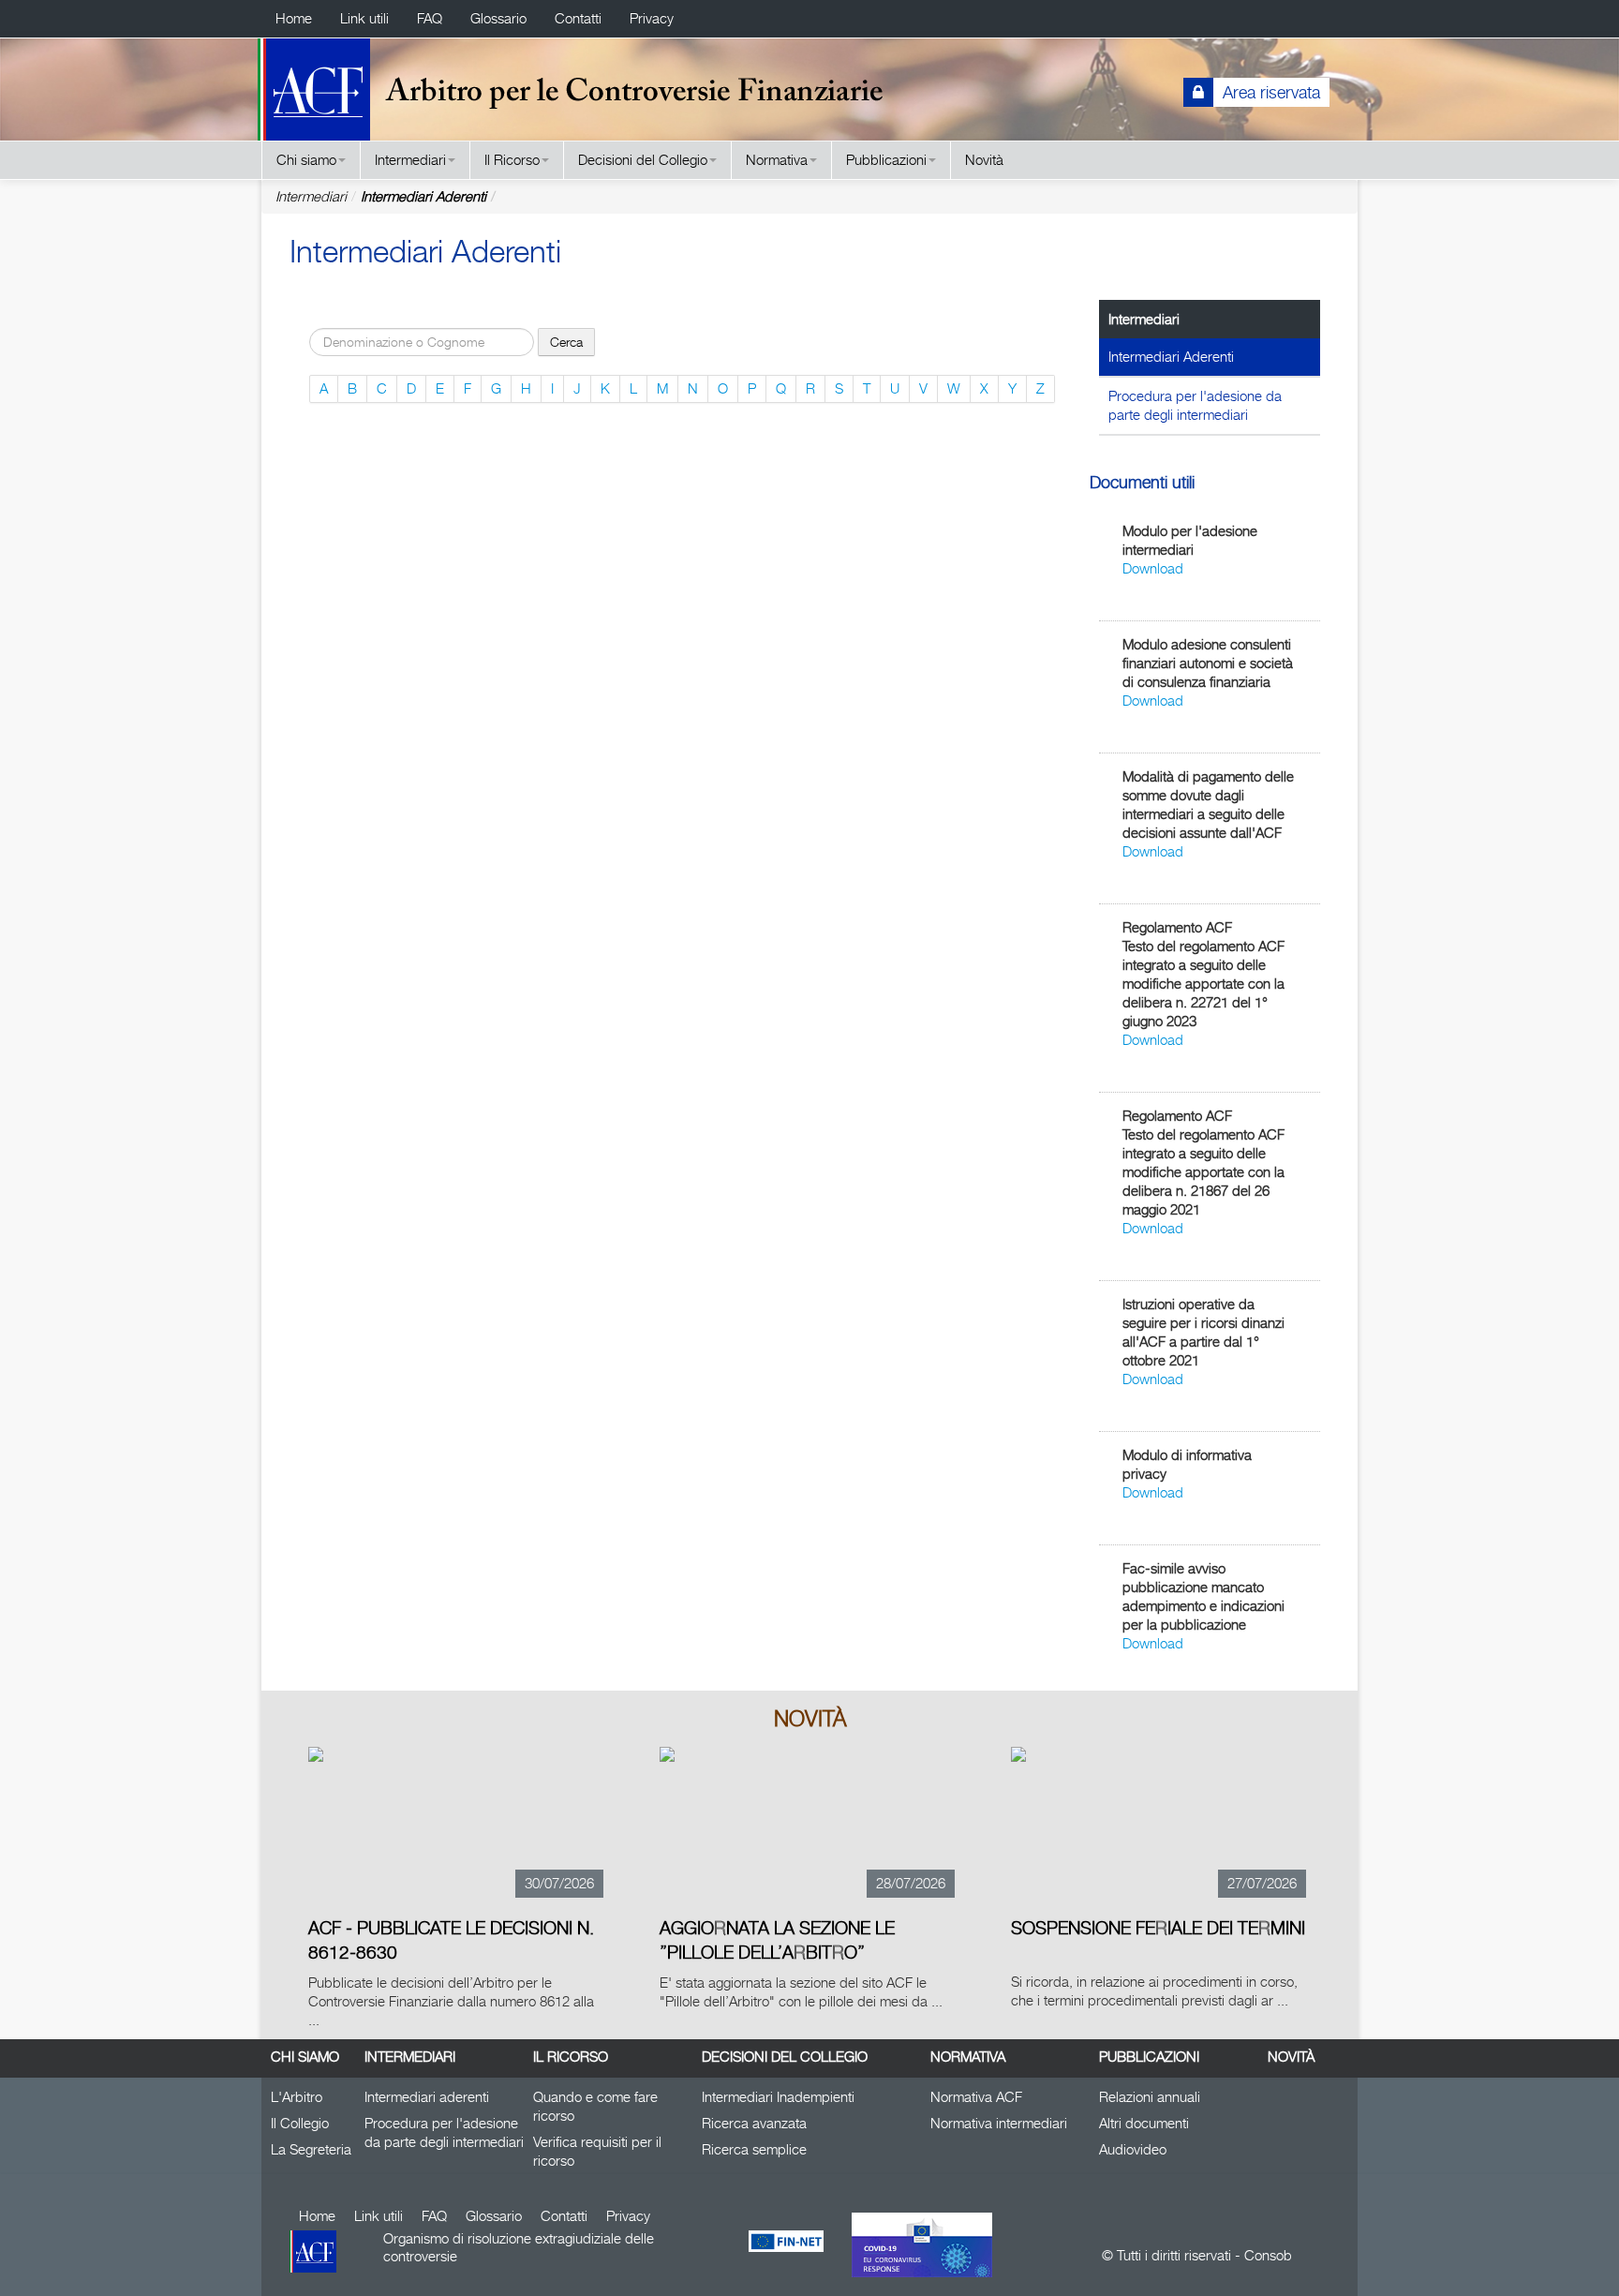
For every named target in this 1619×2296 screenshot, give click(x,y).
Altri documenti (1144, 2123)
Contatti (578, 18)
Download (1153, 568)
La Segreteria (311, 2149)
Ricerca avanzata (754, 2123)
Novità (984, 160)
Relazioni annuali (1150, 2097)
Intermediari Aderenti (423, 196)
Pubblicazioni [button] (886, 160)
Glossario (498, 18)
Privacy (652, 18)
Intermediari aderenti (427, 2097)
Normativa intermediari (999, 2123)
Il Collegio (300, 2123)
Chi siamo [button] (306, 160)
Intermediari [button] (410, 160)
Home (294, 18)
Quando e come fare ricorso (595, 2106)
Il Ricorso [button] (512, 160)
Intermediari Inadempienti (778, 2097)
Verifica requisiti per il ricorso (597, 2151)
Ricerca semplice (754, 2149)
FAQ (430, 18)
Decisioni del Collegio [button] (643, 160)
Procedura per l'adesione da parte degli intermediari (1195, 405)
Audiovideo (1133, 2149)
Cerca (566, 342)
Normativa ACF (976, 2097)
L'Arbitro (297, 2097)
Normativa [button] (777, 160)
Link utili (364, 18)
